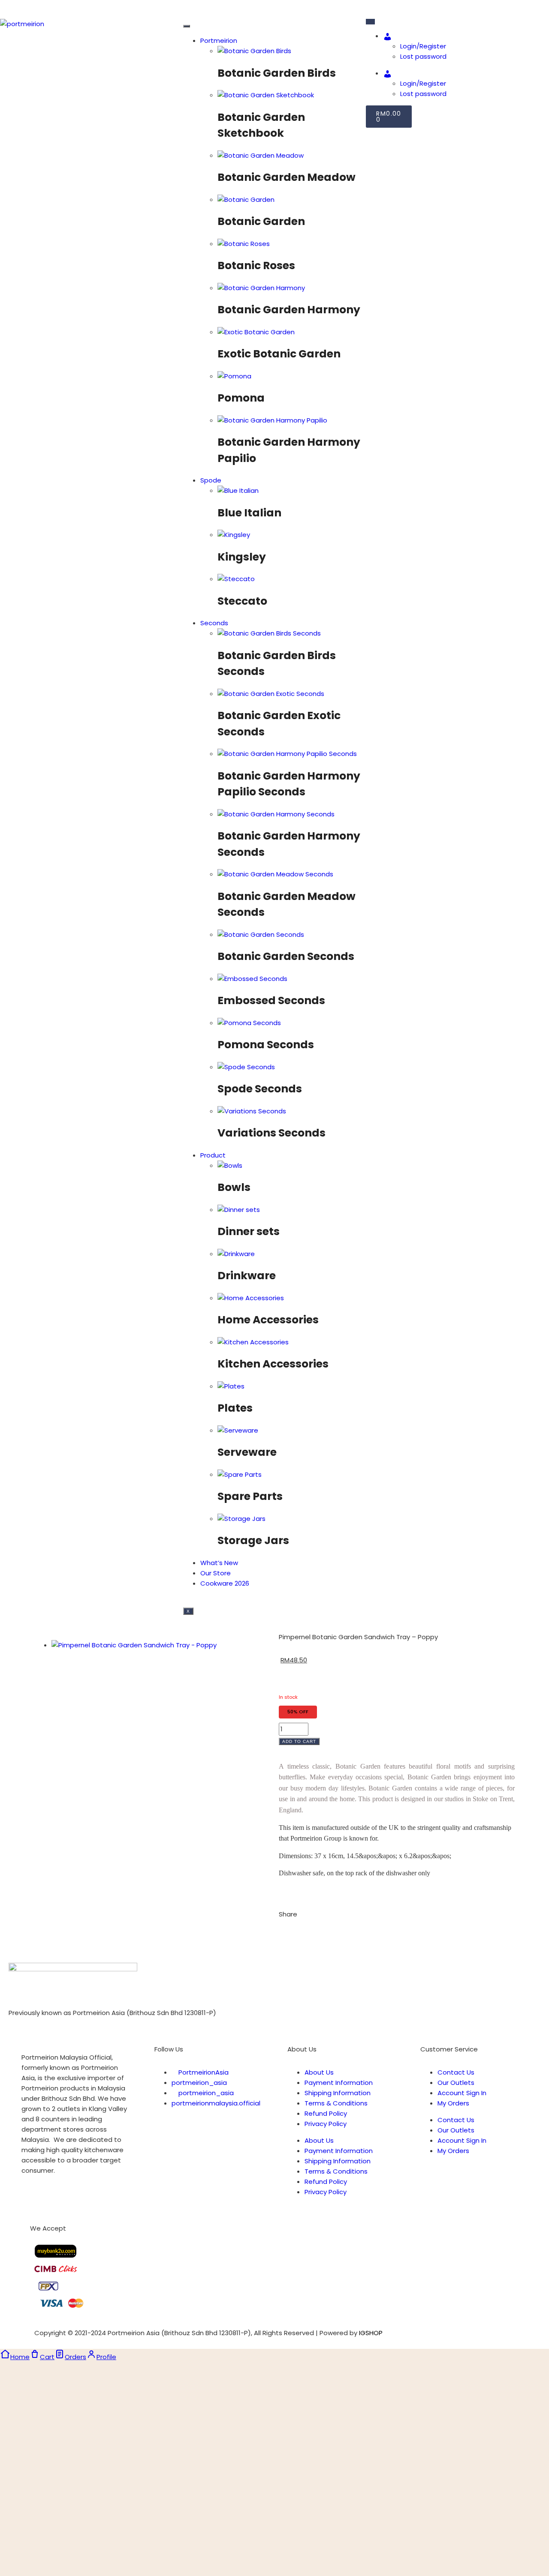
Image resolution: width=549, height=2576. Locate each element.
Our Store (216, 1573)
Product (213, 1155)
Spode (211, 480)
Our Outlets (456, 2083)
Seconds (214, 623)
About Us (319, 2072)
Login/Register (423, 46)
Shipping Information (338, 2093)
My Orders (453, 2103)
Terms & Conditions (336, 2103)
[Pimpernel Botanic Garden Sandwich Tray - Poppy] (134, 1645)
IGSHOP (371, 2333)
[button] (281, 1931)
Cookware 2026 (225, 1583)
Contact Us (456, 2072)
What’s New (219, 1563)
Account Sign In (462, 2093)
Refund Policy (326, 2113)
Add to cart (299, 1741)
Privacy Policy (326, 2124)
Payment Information (339, 2083)
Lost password (423, 56)
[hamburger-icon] (187, 26)
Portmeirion (219, 40)
